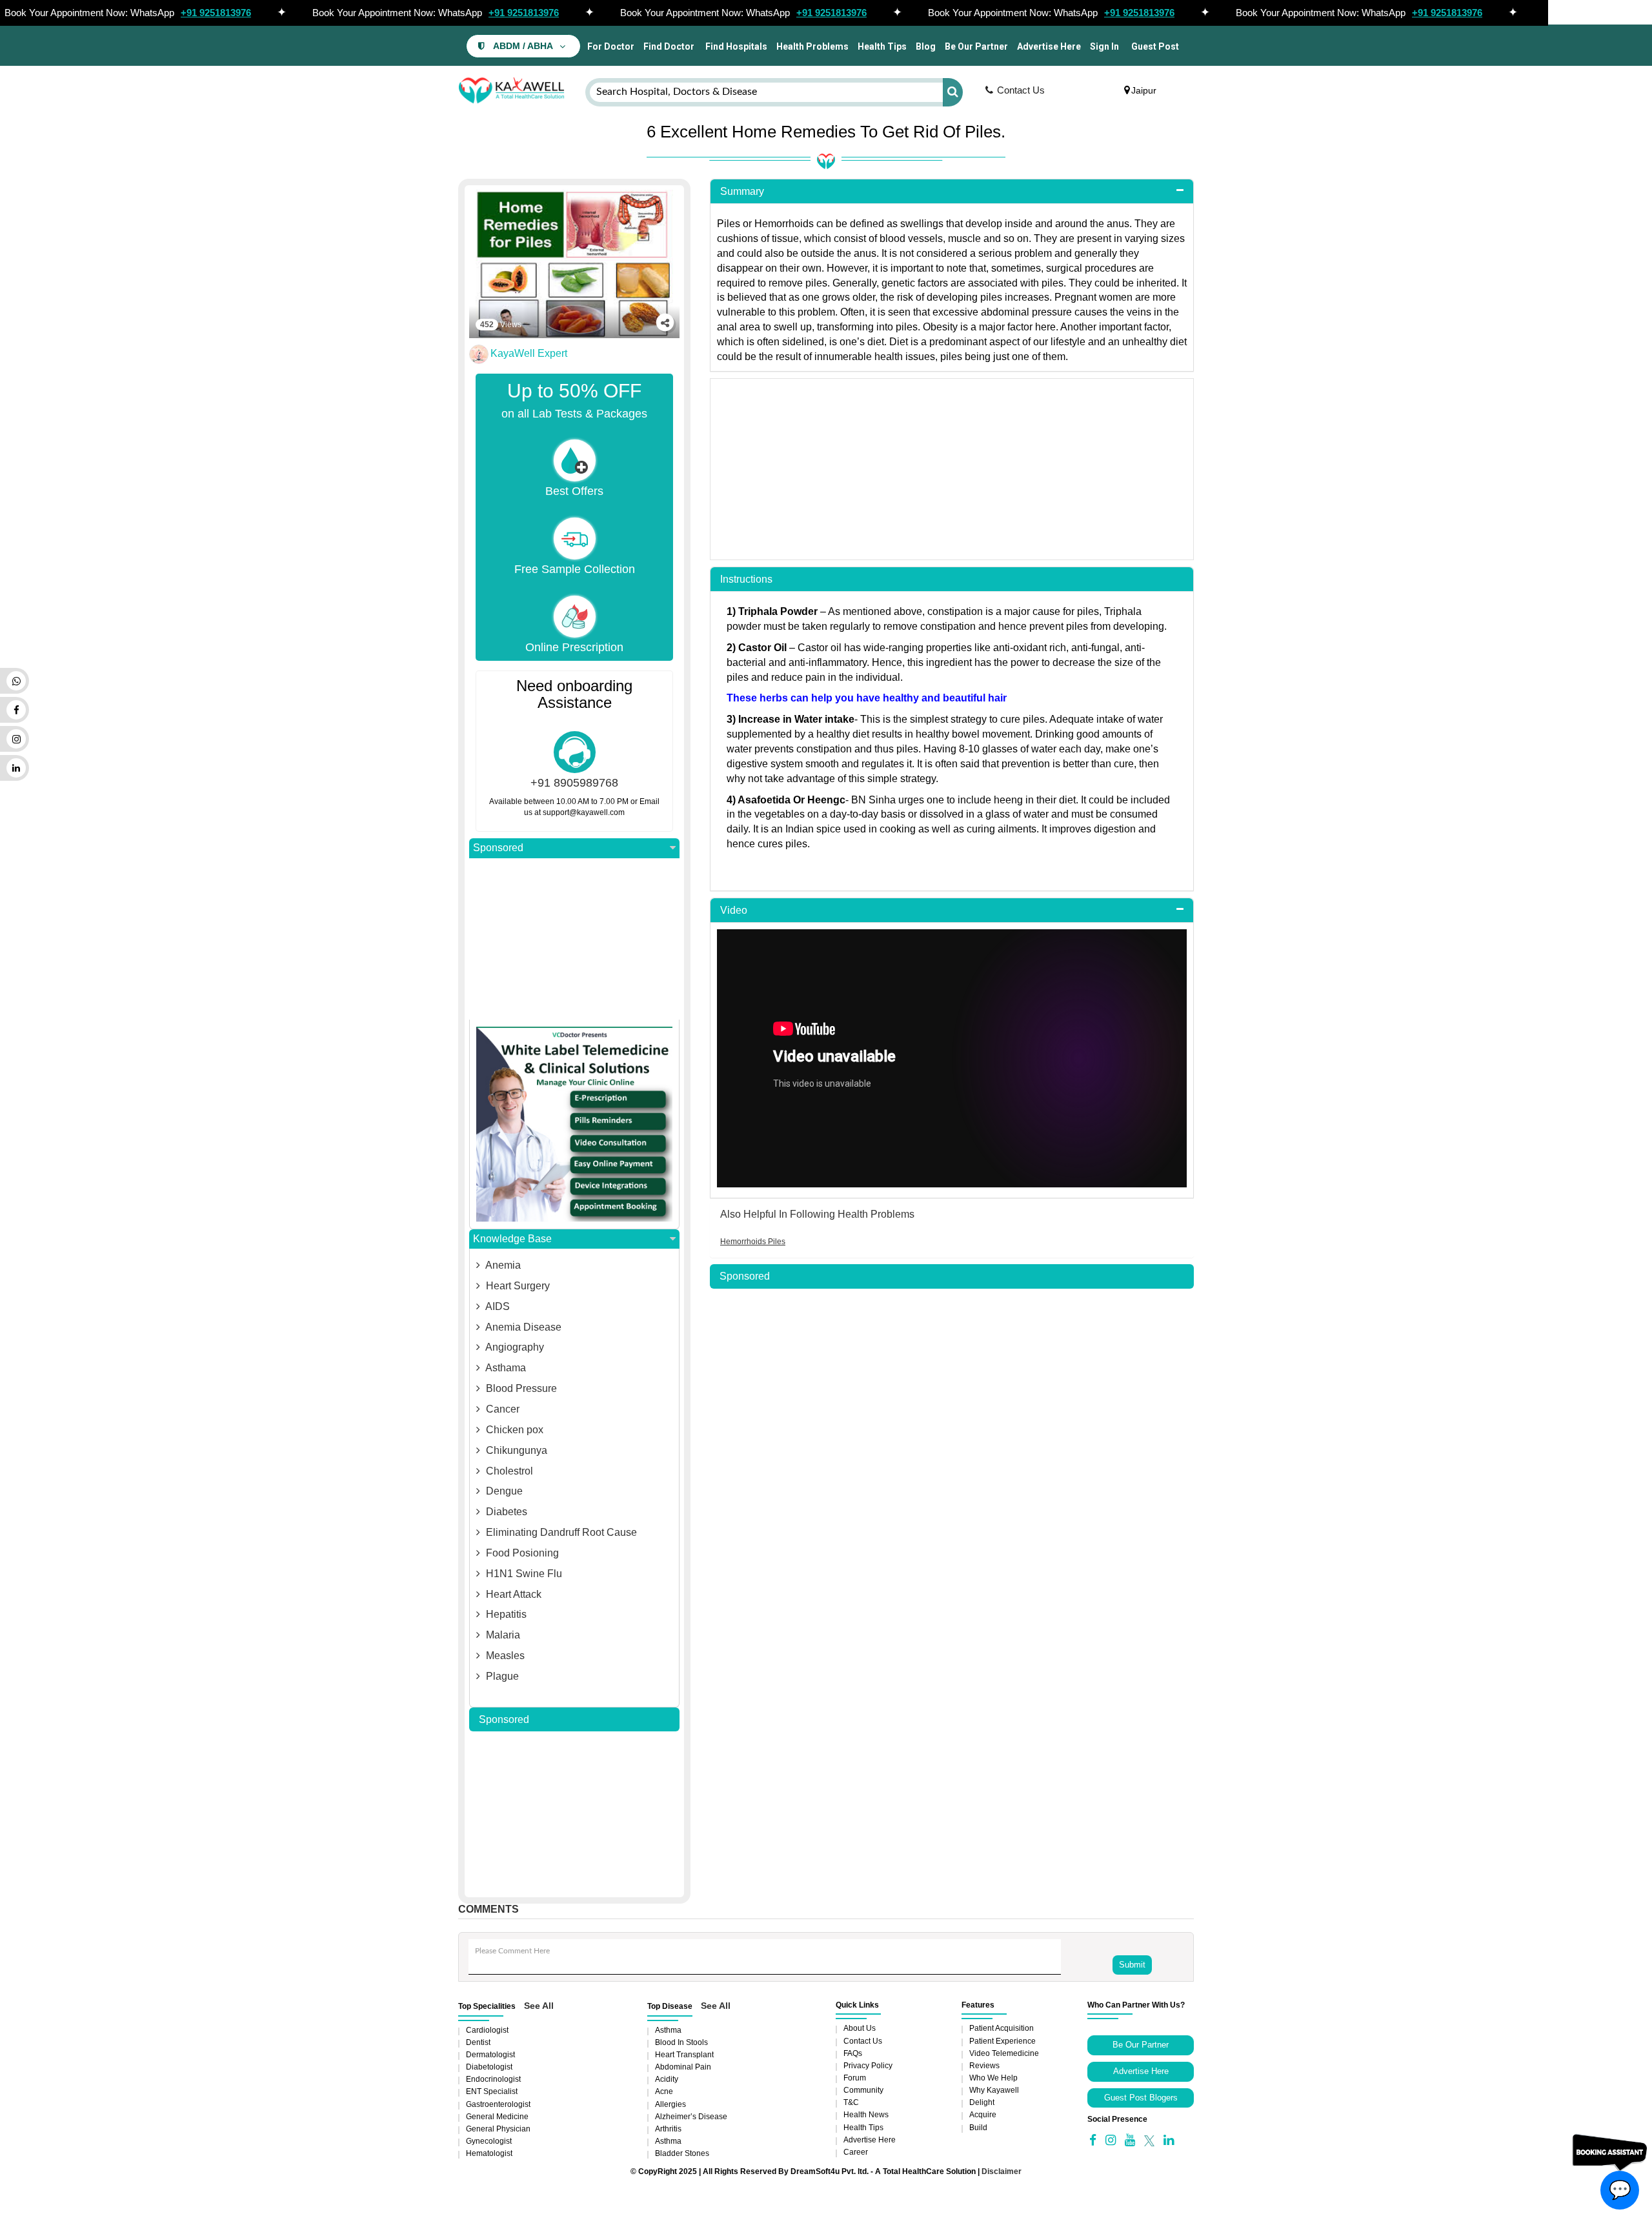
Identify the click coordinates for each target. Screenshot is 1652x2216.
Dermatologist (490, 2055)
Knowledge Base (512, 1239)
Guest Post (1155, 46)
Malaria (502, 1635)
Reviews (984, 2066)
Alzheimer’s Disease (691, 2117)
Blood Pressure (520, 1388)
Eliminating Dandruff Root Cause (560, 1532)
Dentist (478, 2042)
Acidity (667, 2079)
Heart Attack (512, 1594)
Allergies (670, 2104)
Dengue (503, 1491)
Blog (926, 46)
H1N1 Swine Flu (523, 1574)
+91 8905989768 (574, 783)
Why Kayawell (994, 2090)
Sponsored (498, 848)
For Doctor (610, 46)
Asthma (668, 2030)
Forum (855, 2078)
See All (539, 2006)
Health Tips (882, 46)
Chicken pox (513, 1430)
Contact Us (1021, 90)
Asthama (505, 1368)
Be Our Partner (976, 46)
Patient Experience (1002, 2041)
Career (856, 2152)
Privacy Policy (868, 2066)
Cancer (501, 1409)
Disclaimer (1002, 2171)
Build (978, 2128)
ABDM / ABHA (523, 46)
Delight (982, 2102)
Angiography (514, 1347)
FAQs (853, 2053)
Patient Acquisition (1002, 2028)
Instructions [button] (746, 579)
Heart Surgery (517, 1286)
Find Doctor (669, 46)
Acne (664, 2091)
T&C (851, 2102)
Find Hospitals (735, 46)
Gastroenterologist (498, 2104)
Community (863, 2090)
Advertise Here (1049, 46)
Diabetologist (489, 2067)
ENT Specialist (492, 2091)
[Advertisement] (574, 939)
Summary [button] (742, 191)
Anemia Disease (522, 1327)
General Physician (498, 2129)
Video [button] (734, 910)
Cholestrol (508, 1471)
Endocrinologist (493, 2079)
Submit (1132, 1965)
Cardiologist (487, 2030)
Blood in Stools (681, 2042)
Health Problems (812, 46)
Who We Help (993, 2078)
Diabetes (505, 1512)
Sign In (1104, 46)
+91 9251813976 (216, 13)
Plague (501, 1676)
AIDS (497, 1306)
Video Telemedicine (1004, 2053)
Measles (504, 1656)
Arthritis (668, 2129)
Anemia (502, 1265)
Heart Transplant (684, 2055)
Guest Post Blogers (1141, 2098)
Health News (866, 2115)
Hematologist (489, 2153)
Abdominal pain (683, 2067)
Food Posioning (521, 1553)
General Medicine (497, 2117)
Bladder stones (682, 2153)
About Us (860, 2028)
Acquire (983, 2115)
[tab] (952, 192)
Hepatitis (505, 1614)
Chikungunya (515, 1450)
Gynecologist (489, 2141)
